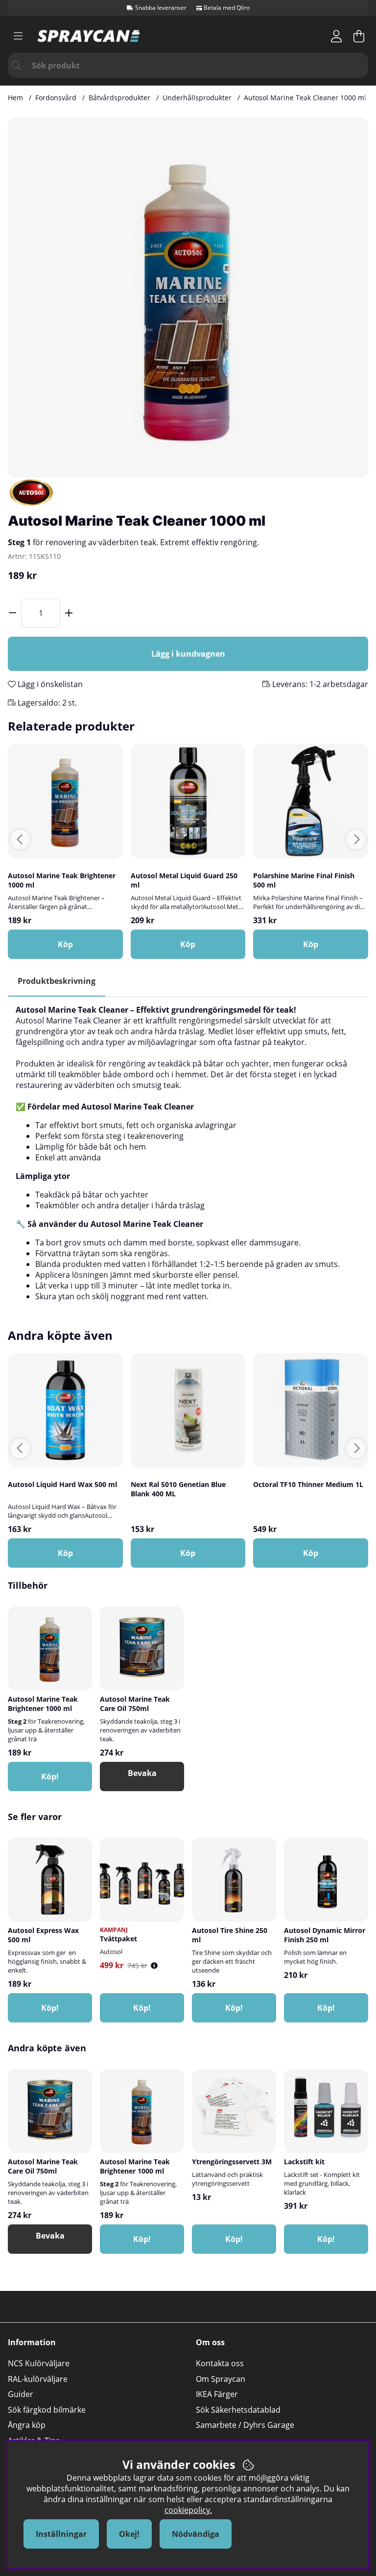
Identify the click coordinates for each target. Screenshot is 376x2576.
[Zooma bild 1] (188, 298)
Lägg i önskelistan (49, 684)
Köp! (142, 2008)
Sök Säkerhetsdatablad (238, 2410)
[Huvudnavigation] (18, 36)
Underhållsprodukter (197, 98)
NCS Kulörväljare (39, 2363)
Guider (21, 2394)
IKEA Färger (217, 2394)
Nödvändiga (196, 2534)
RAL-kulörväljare (38, 2379)
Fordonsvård (56, 98)
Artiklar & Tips (34, 2441)
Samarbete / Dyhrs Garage (245, 2425)
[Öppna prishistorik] (154, 1965)
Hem (15, 98)
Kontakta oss (220, 2363)
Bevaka (142, 1773)
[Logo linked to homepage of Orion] (89, 36)
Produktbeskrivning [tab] (57, 981)
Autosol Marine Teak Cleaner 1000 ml (305, 98)
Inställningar (61, 2534)
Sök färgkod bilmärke (47, 2410)
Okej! (129, 2534)
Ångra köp (27, 2425)
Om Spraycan (221, 2379)
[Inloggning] (336, 36)
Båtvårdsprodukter (119, 98)
